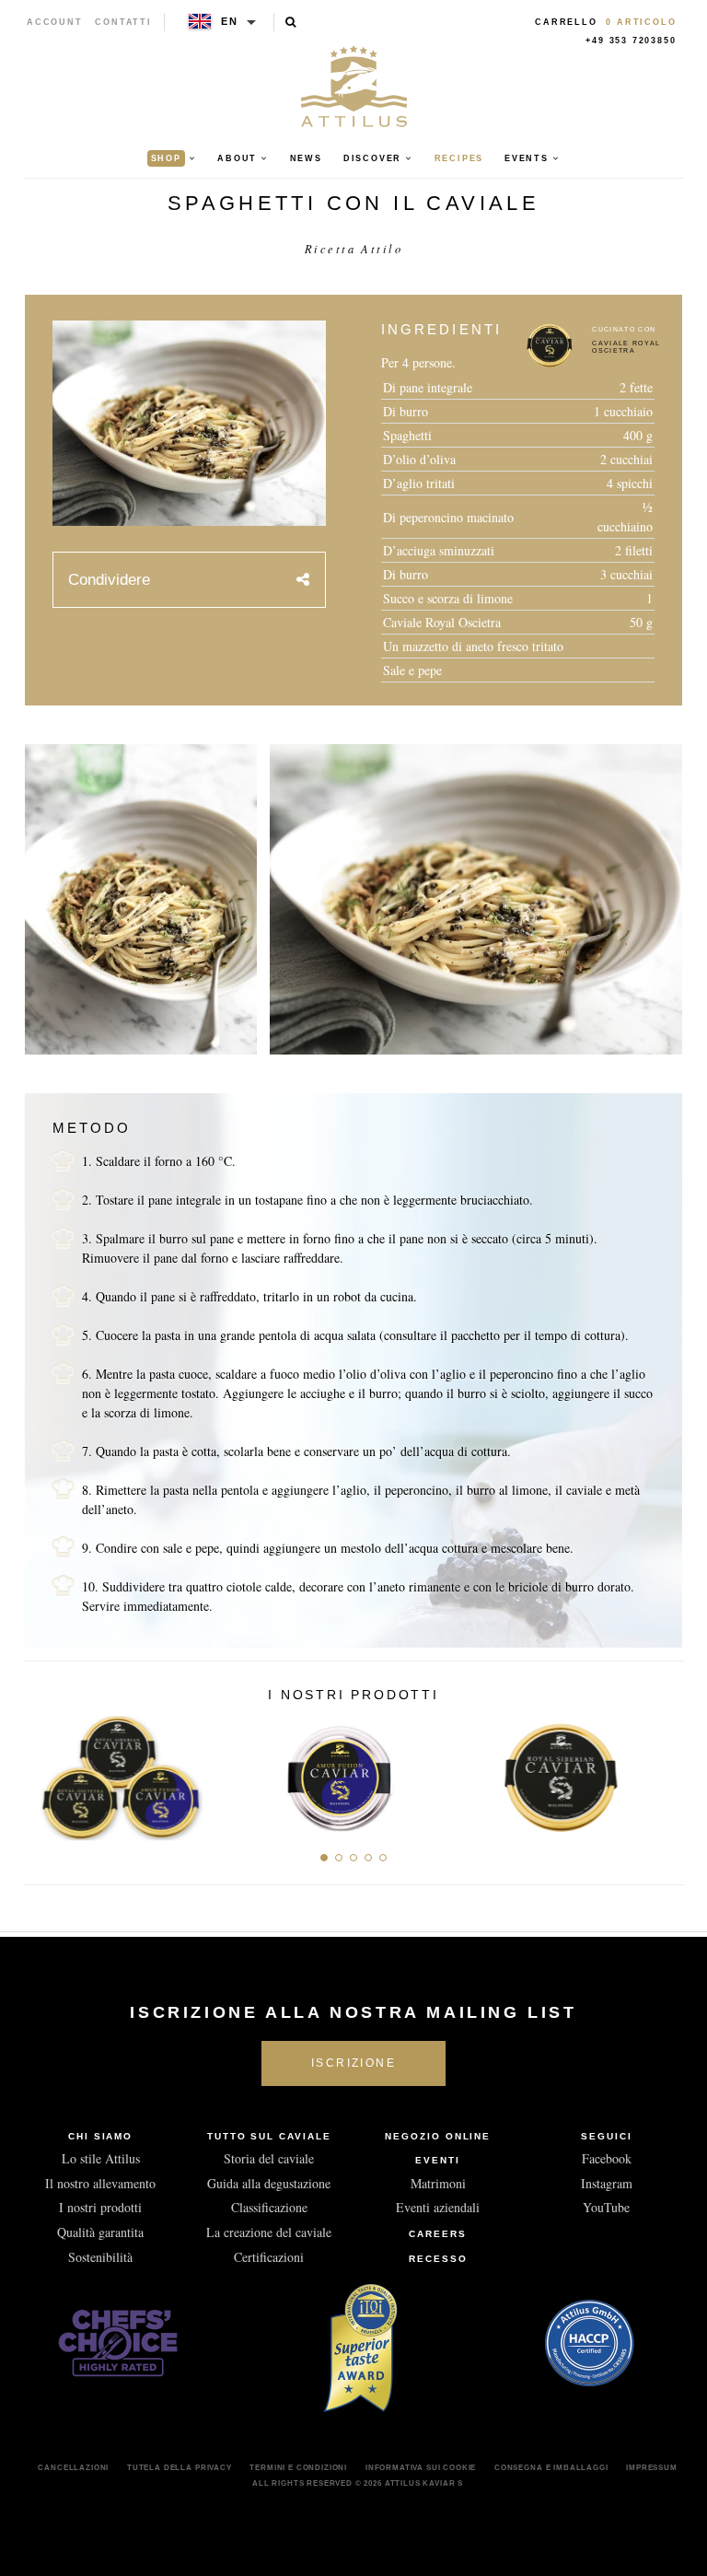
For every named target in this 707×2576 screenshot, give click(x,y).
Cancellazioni (73, 2467)
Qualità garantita (100, 2232)
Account (55, 22)
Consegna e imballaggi (551, 2467)
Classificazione (269, 2207)
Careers (438, 2234)
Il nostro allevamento (100, 2183)
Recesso (438, 2259)
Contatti (123, 22)
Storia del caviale (269, 2158)
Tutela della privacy (180, 2467)
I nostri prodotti (100, 2207)
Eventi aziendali (438, 2207)
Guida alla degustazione (269, 2183)
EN (230, 21)
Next (663, 1772)
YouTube (606, 2207)
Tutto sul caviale (269, 2136)
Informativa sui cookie (421, 2467)
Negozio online (438, 2136)
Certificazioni (269, 2257)
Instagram (607, 2183)
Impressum (652, 2467)
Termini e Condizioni (298, 2467)
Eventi (438, 2160)
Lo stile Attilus (101, 2158)
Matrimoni (438, 2183)
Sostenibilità (100, 2257)
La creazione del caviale (269, 2232)
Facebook (607, 2158)
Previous (44, 1772)
